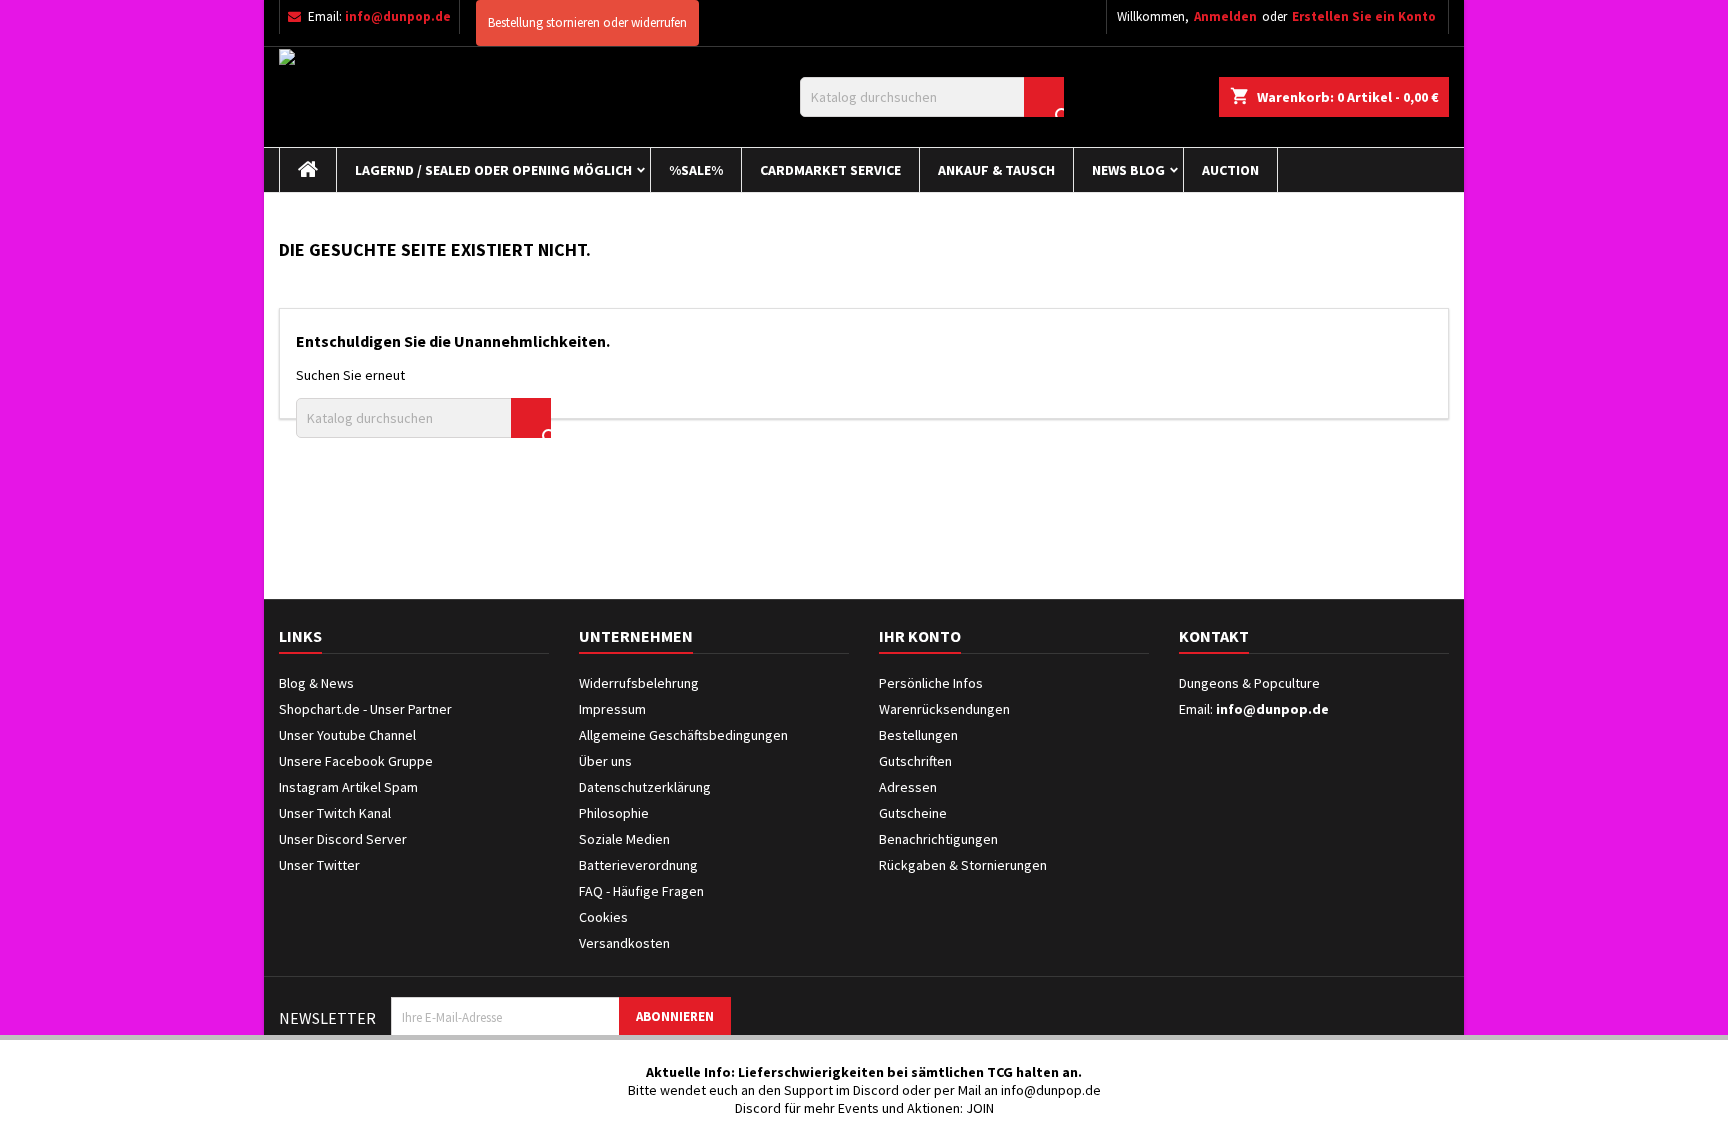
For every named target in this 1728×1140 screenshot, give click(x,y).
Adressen (908, 787)
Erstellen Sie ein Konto (1364, 16)
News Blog (1128, 170)
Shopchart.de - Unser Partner (365, 709)
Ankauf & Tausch (996, 170)
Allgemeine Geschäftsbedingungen (683, 735)
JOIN (980, 1108)
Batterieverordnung (638, 865)
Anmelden (1225, 16)
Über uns (605, 761)
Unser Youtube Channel (347, 735)
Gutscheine (913, 813)
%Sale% (696, 170)
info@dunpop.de (398, 16)
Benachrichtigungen (938, 839)
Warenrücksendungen (944, 709)
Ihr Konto (920, 636)
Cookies (603, 917)
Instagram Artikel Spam (348, 787)
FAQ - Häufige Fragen (641, 891)
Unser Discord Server (343, 839)
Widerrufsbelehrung (639, 683)
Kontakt (1214, 636)
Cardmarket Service (830, 170)
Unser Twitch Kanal (335, 813)
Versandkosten (624, 943)
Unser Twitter (319, 865)
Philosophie (614, 813)
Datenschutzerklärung (645, 787)
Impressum (612, 709)
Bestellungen (918, 735)
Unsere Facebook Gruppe (356, 761)
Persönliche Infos (931, 683)
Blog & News (316, 683)
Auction (1230, 170)
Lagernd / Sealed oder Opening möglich (493, 170)
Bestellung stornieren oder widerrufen (587, 22)
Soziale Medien (624, 839)
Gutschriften (915, 761)
